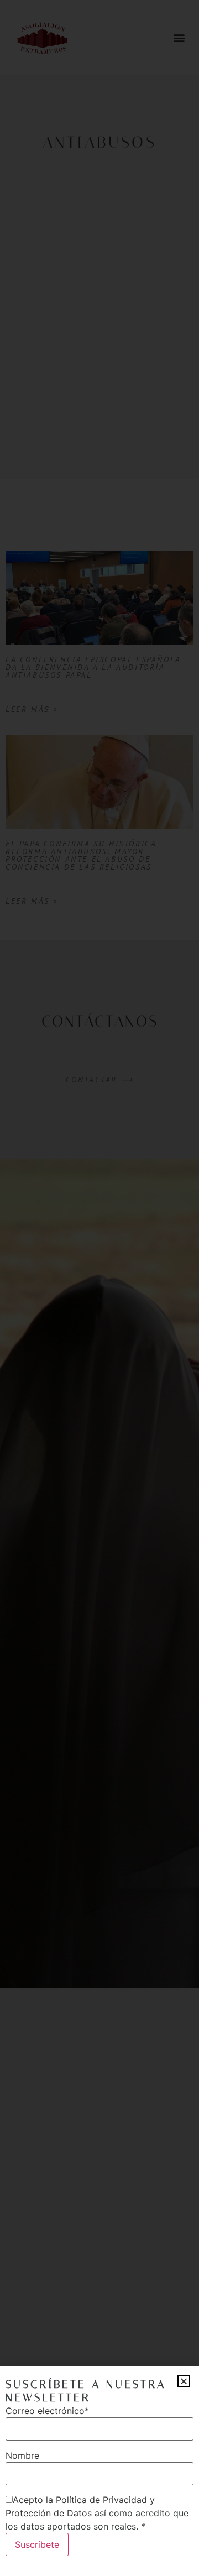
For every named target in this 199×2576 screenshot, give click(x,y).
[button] (184, 2381)
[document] (99, 1288)
